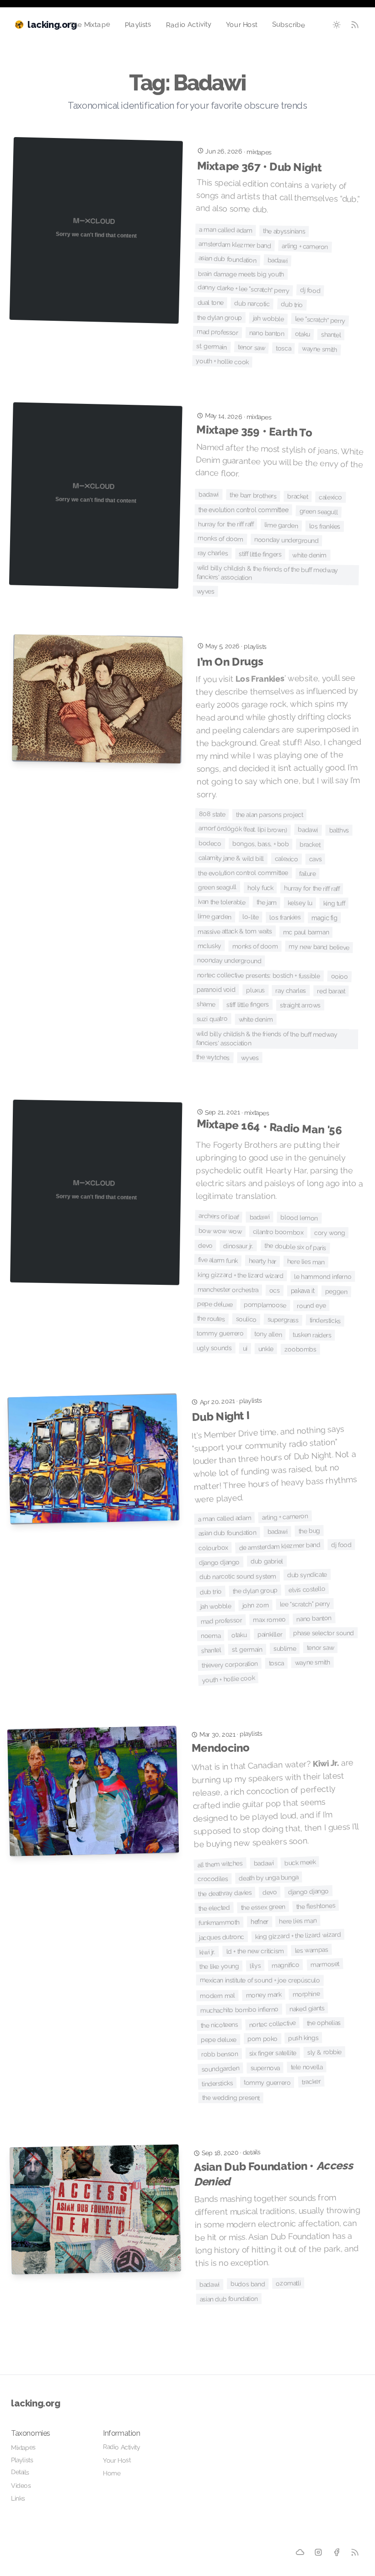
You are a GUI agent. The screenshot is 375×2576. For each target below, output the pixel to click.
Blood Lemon (299, 1218)
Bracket (297, 496)
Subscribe (289, 25)
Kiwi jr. (207, 1952)
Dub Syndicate (307, 1575)
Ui (245, 1348)
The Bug (309, 1531)
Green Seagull (318, 511)
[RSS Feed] (355, 25)
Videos (21, 2486)
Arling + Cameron (305, 246)
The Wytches (213, 1057)
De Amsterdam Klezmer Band (280, 1546)
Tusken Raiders (313, 1335)
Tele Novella (306, 2067)
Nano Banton (267, 333)
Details (20, 2472)
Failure (307, 874)
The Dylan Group (220, 318)
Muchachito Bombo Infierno (239, 2010)
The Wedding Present (231, 2098)
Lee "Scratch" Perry (320, 320)
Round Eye (311, 1305)
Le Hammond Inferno (323, 1277)
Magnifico (286, 1965)
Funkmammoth (219, 1923)
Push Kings (303, 2038)
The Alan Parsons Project (269, 815)
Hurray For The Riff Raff (226, 524)
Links (18, 2498)
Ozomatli (288, 2283)
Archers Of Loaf (219, 1216)
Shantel (331, 335)
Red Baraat (331, 991)
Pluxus (255, 990)
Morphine (306, 1994)
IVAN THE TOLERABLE (222, 902)
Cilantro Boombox (278, 1232)
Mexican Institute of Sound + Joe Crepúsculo (260, 1980)
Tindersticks (325, 1320)
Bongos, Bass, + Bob (261, 844)
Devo (205, 1246)
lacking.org (36, 2403)
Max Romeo (269, 1619)
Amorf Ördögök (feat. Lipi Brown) (243, 829)
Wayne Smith (319, 349)
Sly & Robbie (324, 2052)
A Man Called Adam (226, 230)
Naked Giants (307, 2009)
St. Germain (212, 347)
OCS (275, 1290)
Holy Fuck (260, 888)
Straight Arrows (300, 1005)
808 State (212, 814)
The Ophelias (324, 2023)
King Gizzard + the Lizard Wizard (240, 1275)
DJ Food (310, 290)
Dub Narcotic (252, 303)
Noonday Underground (287, 540)
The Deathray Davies (225, 1893)
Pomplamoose (265, 1305)
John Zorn (255, 1605)
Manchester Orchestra (228, 1290)
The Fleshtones (316, 1906)
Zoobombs (300, 1349)
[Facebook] (337, 2552)
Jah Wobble (269, 318)
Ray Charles (212, 553)
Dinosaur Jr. (238, 1246)
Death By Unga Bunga (269, 1878)
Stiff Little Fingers (260, 554)
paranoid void (216, 990)
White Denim (309, 555)
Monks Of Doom (220, 538)
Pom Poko (262, 2039)
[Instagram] (319, 2552)
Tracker (311, 2082)
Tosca (283, 348)
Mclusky (209, 945)
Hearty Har (263, 1261)
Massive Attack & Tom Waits (235, 931)
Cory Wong (330, 1233)
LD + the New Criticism (255, 1951)
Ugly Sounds (214, 1348)
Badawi (277, 260)
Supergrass (283, 1320)
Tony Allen (268, 1334)
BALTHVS (339, 830)
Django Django (219, 1562)
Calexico (330, 497)
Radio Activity (188, 25)
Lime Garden (281, 525)
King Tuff (334, 904)
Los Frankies (325, 526)
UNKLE (266, 1349)
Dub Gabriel (267, 1561)
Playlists (138, 24)
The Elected (214, 1908)
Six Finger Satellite (272, 2053)
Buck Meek (300, 1863)
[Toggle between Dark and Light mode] (337, 25)
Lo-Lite (250, 917)
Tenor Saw (252, 347)
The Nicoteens (219, 2025)
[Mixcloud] (300, 2552)
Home (112, 2473)
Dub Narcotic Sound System (238, 1577)
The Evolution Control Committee (244, 510)
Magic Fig (324, 918)
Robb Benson (220, 2054)
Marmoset (325, 1964)
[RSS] (355, 2552)
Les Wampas (311, 1950)
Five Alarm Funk (218, 1260)
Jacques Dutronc (222, 1937)
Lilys (255, 1966)
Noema (211, 1636)
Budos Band (248, 2284)
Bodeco (210, 843)
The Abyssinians (284, 231)
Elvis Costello (307, 1590)
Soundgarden (220, 2069)
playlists (255, 646)
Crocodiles (213, 1879)
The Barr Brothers (253, 496)
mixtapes (259, 152)
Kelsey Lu (300, 903)
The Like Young (219, 1966)
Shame (206, 1004)
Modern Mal (217, 1996)
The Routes (211, 1319)
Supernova (265, 2068)
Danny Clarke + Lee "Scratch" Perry (244, 289)
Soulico (246, 1319)
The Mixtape (90, 24)
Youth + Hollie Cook (222, 361)
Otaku (303, 334)
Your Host (242, 25)
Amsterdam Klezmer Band (235, 245)
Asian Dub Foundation (228, 259)
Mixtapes (23, 2447)
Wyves (206, 591)
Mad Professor (217, 332)
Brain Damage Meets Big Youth (241, 274)
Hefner (260, 1922)
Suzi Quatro (212, 1019)
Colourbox (213, 1548)
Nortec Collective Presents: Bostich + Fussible (259, 975)
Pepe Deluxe (215, 1304)
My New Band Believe (319, 947)
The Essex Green (263, 1907)
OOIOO (339, 976)
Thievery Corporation (230, 1664)
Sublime (285, 1648)
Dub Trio (292, 304)
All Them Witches (220, 1864)
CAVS (316, 859)
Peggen (336, 1291)
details (252, 2152)
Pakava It (303, 1291)
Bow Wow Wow (220, 1231)
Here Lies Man (306, 1261)
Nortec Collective (272, 2024)
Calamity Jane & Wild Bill (231, 858)
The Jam (266, 902)
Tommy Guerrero (220, 1333)
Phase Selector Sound (324, 1633)
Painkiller (270, 1634)
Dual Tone (210, 303)
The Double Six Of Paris (295, 1247)
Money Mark (263, 1995)
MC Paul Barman (306, 932)
